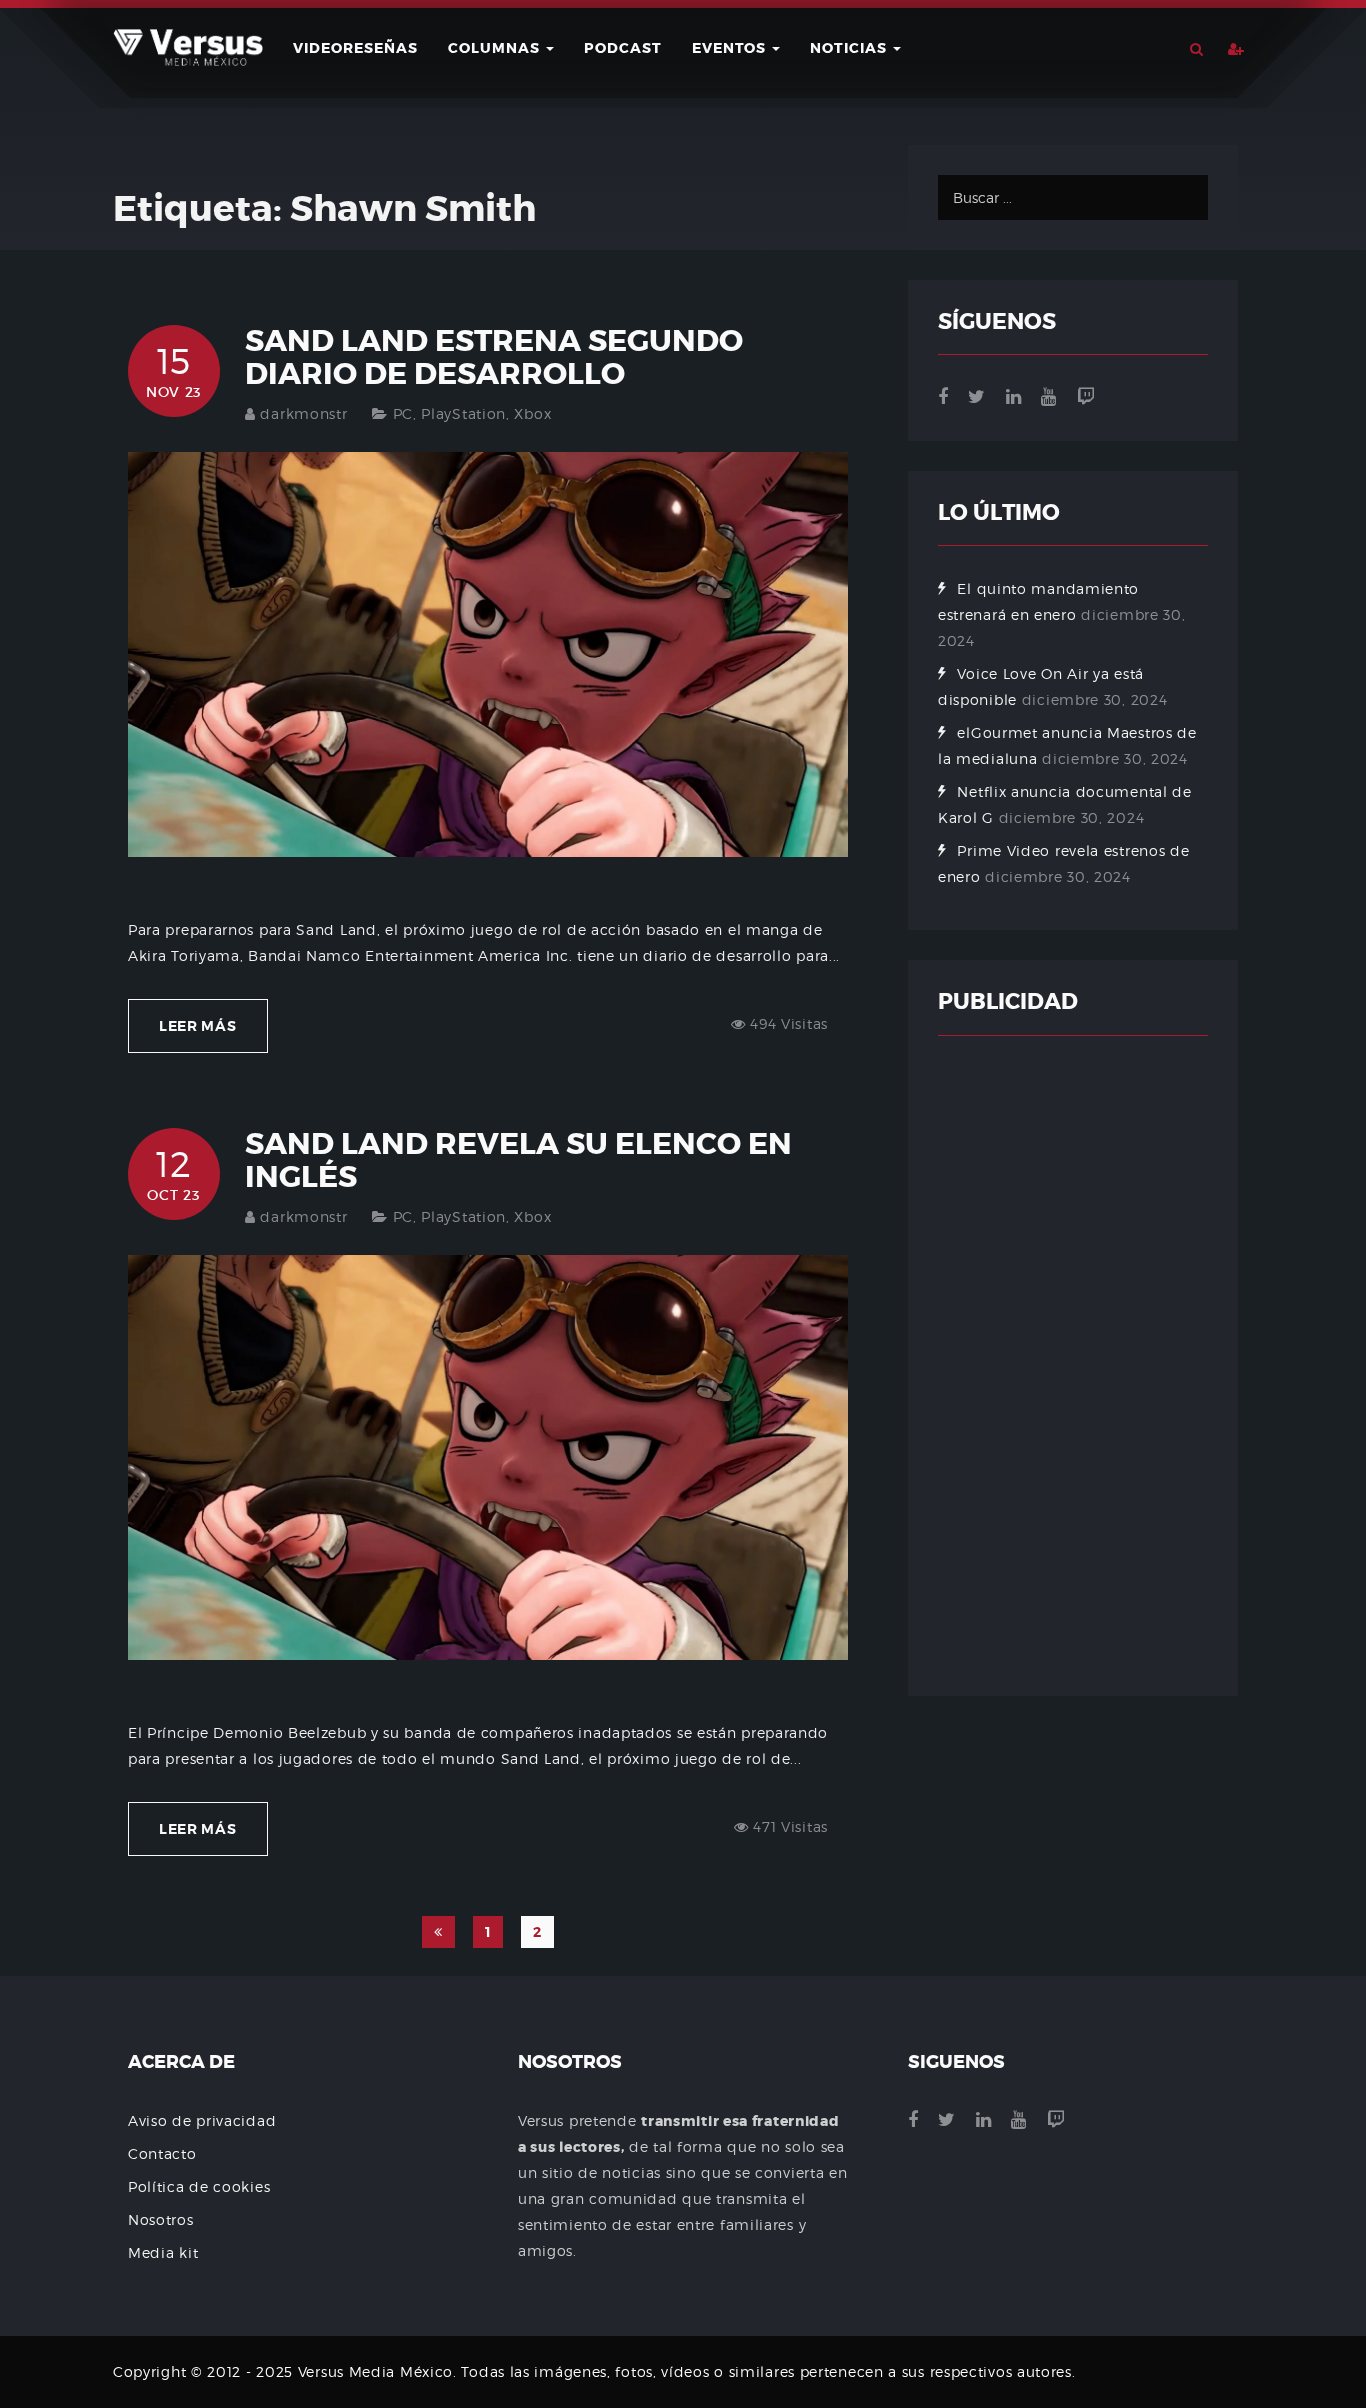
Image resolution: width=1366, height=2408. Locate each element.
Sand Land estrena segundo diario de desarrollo (494, 357)
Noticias (850, 48)
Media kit (163, 2252)
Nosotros (161, 2219)
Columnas (496, 48)
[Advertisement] (1073, 1366)
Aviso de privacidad (202, 2120)
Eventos (731, 48)
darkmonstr (303, 413)
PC (403, 413)
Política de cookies (199, 2186)
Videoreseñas (355, 48)
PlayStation (463, 413)
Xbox (532, 413)
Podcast (623, 48)
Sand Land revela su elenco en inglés (518, 1160)
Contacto (162, 2153)
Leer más (198, 1026)
